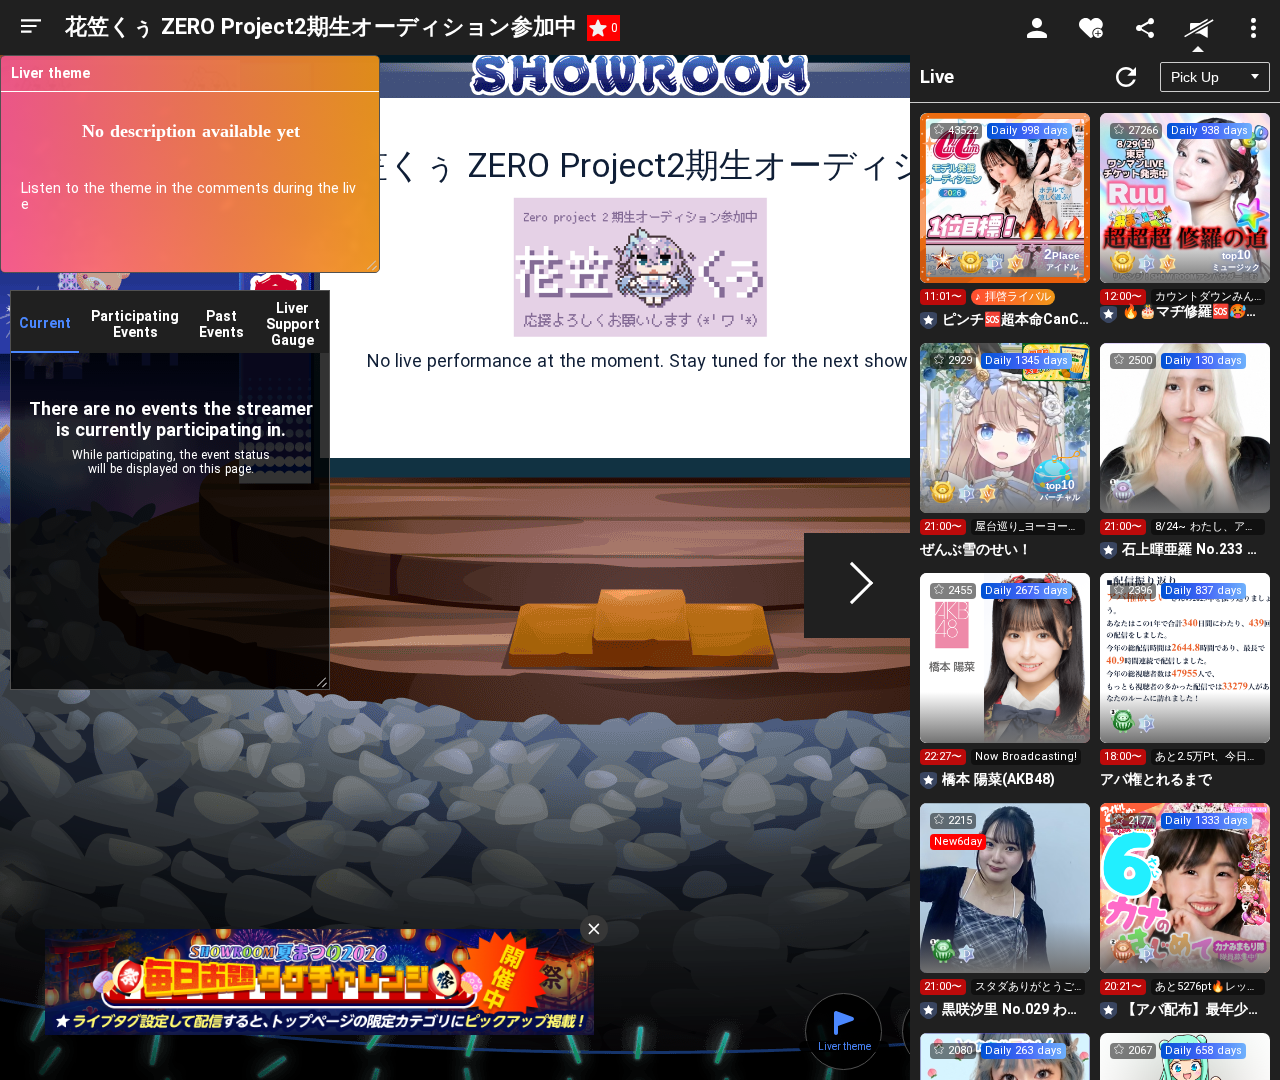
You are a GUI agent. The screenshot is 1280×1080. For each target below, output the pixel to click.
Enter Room (1005, 216)
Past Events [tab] (221, 324)
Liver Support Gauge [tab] (293, 324)
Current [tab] (45, 323)
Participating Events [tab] (135, 324)
